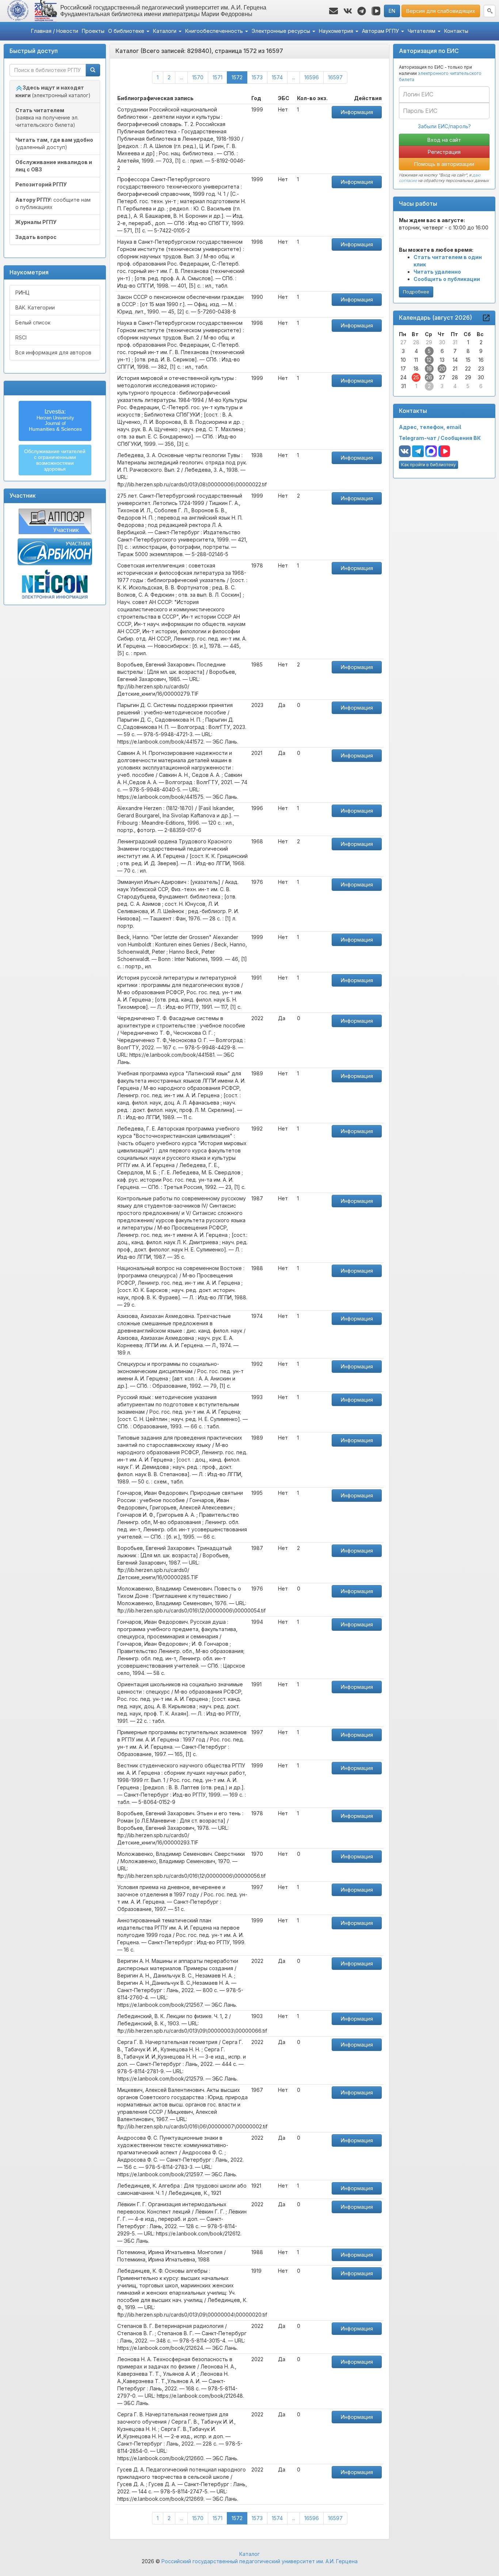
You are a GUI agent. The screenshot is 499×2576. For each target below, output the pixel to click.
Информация (357, 112)
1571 (218, 77)
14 (455, 360)
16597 (335, 77)
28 (416, 342)
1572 (239, 77)
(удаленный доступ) (54, 143)
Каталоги (165, 31)
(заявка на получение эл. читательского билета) (47, 117)
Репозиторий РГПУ (41, 184)
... (181, 77)
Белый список (33, 322)
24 (403, 377)
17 (403, 368)
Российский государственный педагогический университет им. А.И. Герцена (260, 2561)
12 (429, 360)
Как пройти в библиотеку (428, 465)
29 (429, 342)
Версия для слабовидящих (441, 11)
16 (481, 360)
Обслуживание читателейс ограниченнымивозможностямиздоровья (55, 460)
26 (429, 377)
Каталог (249, 2554)
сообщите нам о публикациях (53, 203)
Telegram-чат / (420, 438)
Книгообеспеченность (215, 31)
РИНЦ (22, 292)
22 (468, 368)
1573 (257, 77)
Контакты (456, 31)
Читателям (422, 31)
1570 (198, 77)
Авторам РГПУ (381, 31)
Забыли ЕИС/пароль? (444, 126)
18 (416, 368)
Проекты (93, 31)
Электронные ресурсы (282, 31)
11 (416, 360)
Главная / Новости (55, 31)
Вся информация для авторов (53, 352)
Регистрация (444, 152)
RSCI (21, 337)
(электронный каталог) (53, 91)
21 (455, 368)
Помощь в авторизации (444, 164)
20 (442, 368)
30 (442, 342)
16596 (312, 77)
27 (403, 342)
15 (468, 360)
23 (481, 368)
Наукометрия (337, 31)
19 (429, 368)
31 (455, 342)
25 (416, 377)
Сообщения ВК (461, 438)
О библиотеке (127, 31)
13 (442, 360)
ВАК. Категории (35, 307)
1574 (277, 77)
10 (403, 360)
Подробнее (416, 292)
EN (392, 11)
